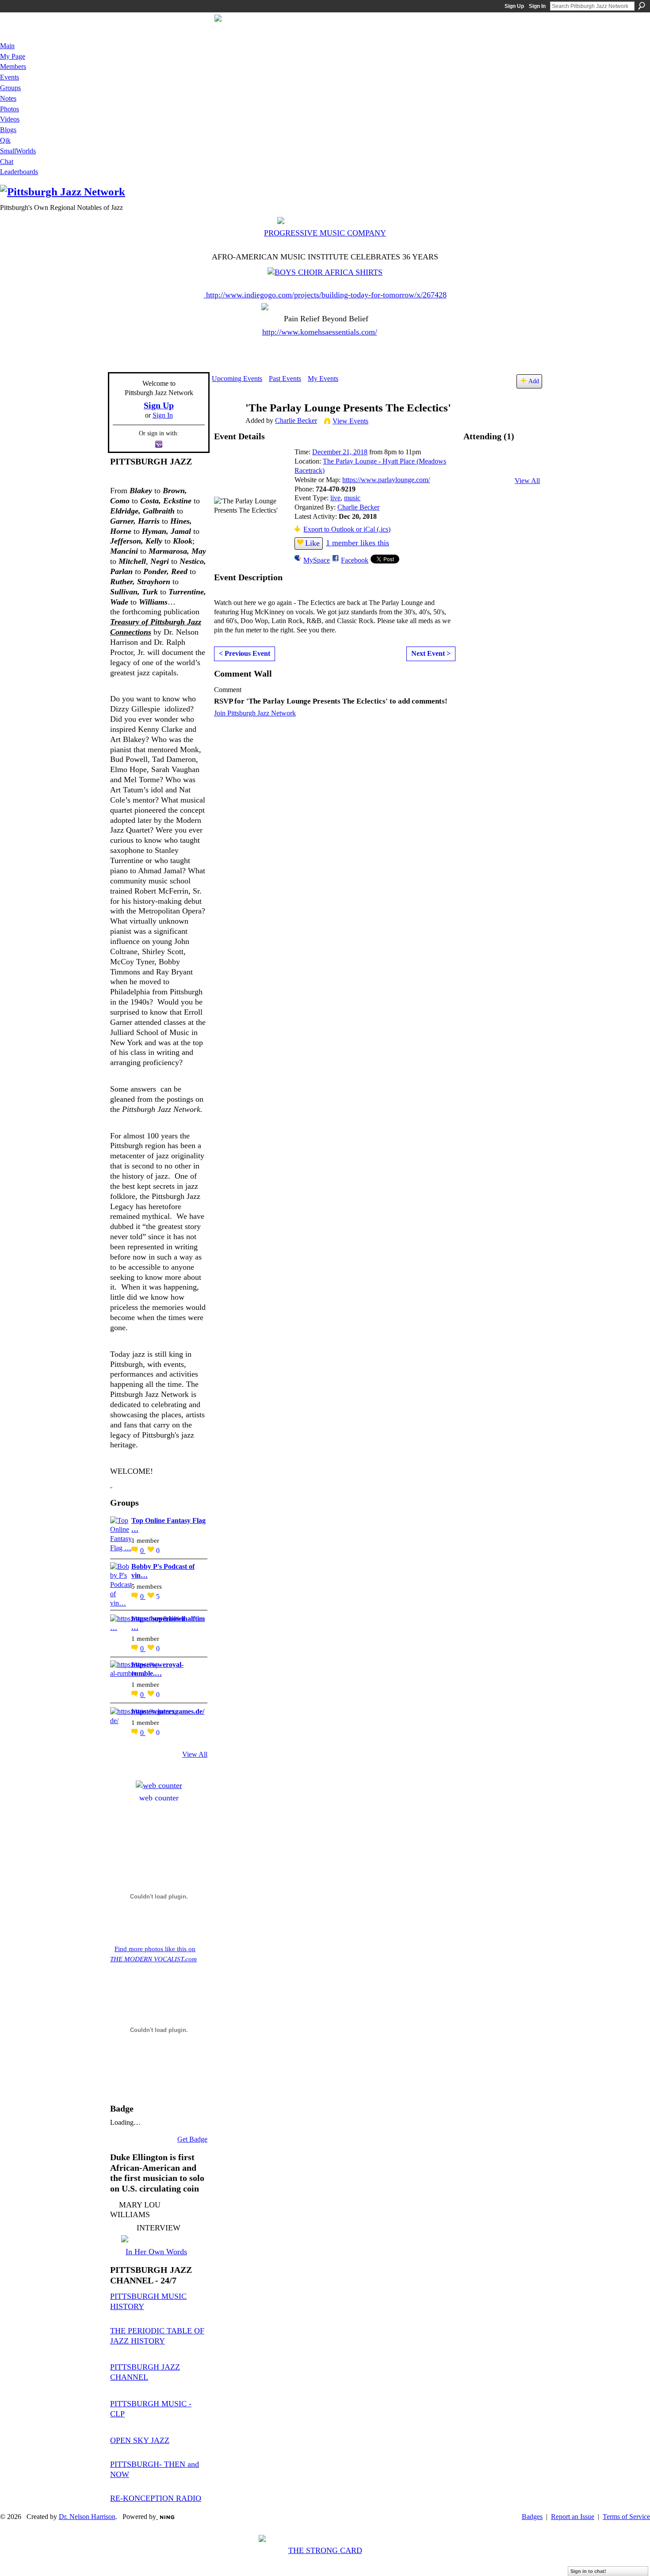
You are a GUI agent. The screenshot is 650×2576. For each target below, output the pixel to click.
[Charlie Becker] (226, 425)
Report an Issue (573, 2517)
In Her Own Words (156, 2252)
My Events (323, 379)
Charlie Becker (296, 420)
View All (195, 1754)
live (335, 498)
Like (312, 543)
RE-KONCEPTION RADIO (156, 2498)
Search (642, 6)
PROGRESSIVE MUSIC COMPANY (325, 233)
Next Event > (431, 653)
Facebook (355, 560)
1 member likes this (357, 543)
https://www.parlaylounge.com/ (386, 480)
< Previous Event (245, 653)
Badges (532, 2517)
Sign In (537, 6)
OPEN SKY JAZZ (140, 2440)
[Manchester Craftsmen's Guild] (111, 1484)
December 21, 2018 (340, 452)
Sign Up (514, 6)
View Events (350, 421)
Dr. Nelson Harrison (87, 2517)
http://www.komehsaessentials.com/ (320, 332)
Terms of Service (626, 2517)
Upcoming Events (237, 379)
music (352, 498)
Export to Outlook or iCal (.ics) (347, 529)
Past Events (285, 379)
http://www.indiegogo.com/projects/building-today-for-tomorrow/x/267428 (326, 295)
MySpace (317, 560)
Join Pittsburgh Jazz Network (255, 713)
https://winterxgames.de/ (168, 1711)
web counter (159, 1798)
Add (534, 381)
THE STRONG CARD (325, 2550)
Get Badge (192, 2139)
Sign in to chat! (588, 2571)
